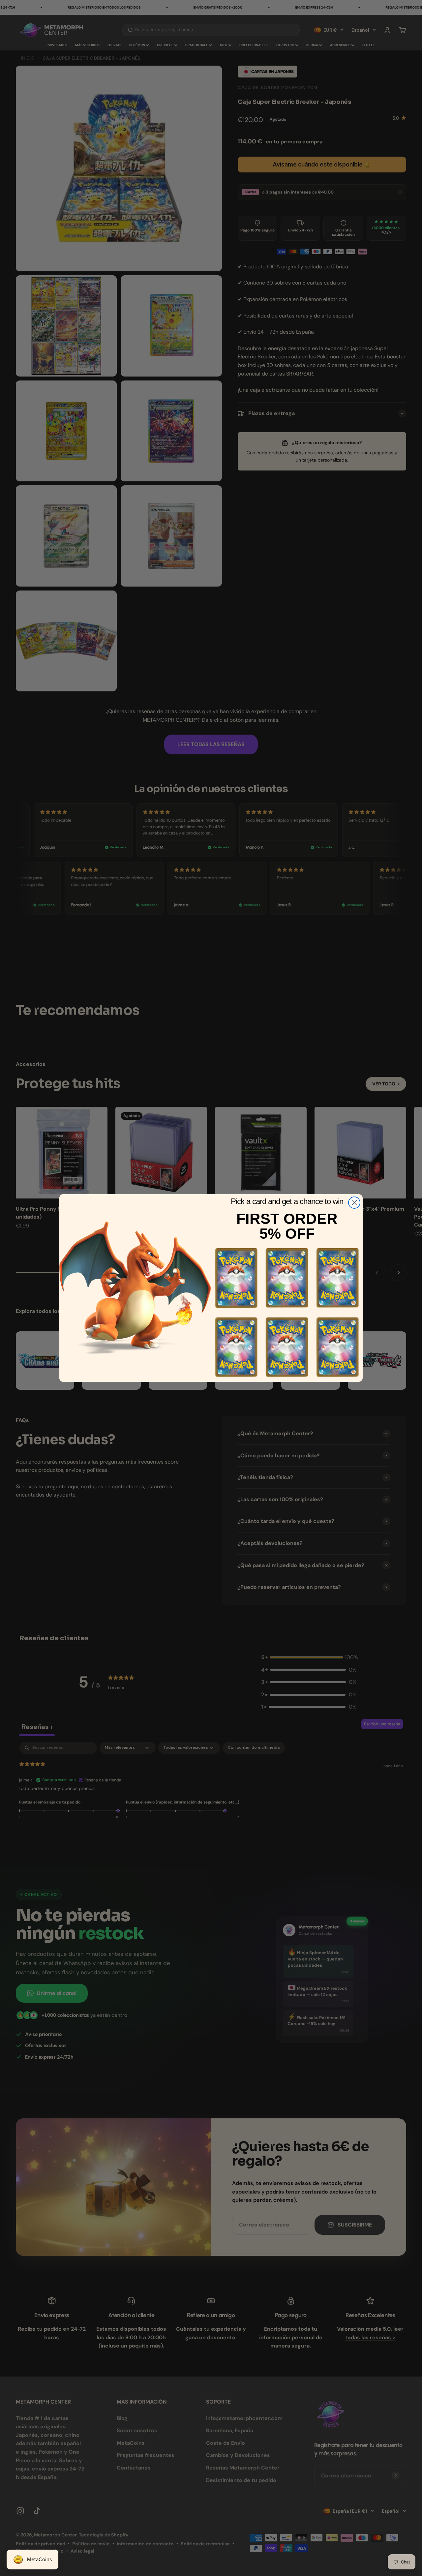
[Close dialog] (354, 1203)
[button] (236, 1278)
